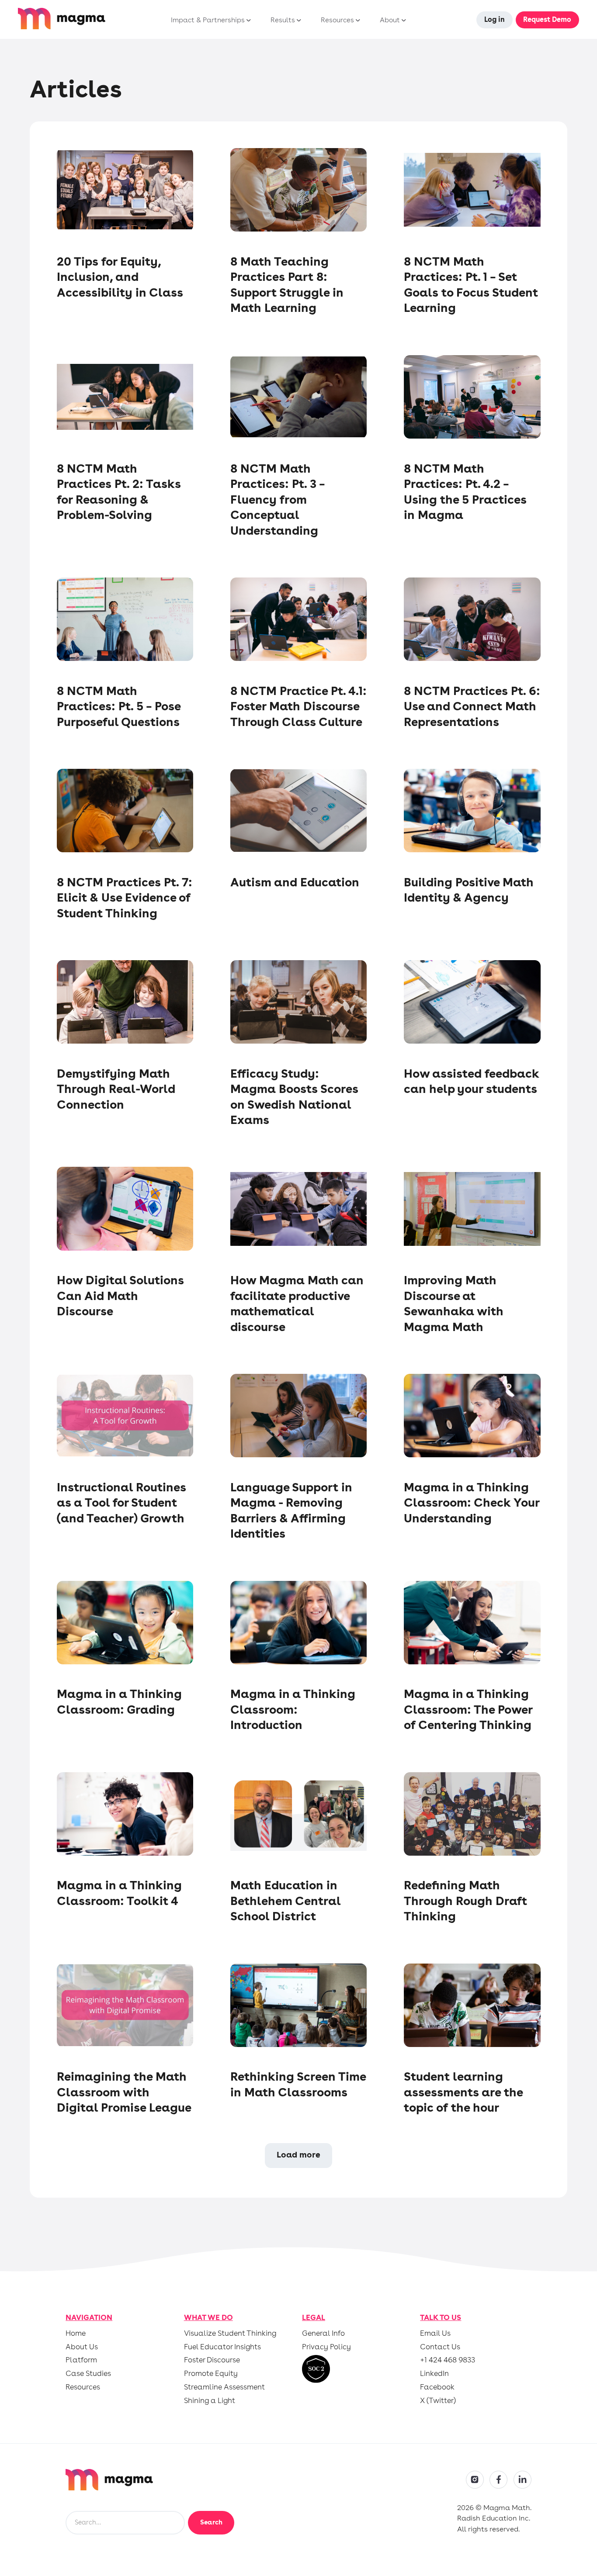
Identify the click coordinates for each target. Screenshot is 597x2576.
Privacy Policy (326, 2347)
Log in (495, 19)
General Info (323, 2333)
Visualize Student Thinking (230, 2333)
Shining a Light (210, 2401)
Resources (83, 2387)
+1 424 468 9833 (448, 2360)
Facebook (437, 2387)
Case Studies (88, 2374)
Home (76, 2333)
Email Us (435, 2333)
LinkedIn (434, 2374)
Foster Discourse (212, 2360)
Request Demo (547, 19)
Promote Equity (211, 2374)
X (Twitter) (438, 2401)
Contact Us (440, 2347)
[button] (209, 20)
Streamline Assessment (224, 2387)
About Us (82, 2347)
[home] (62, 19)
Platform (81, 2360)
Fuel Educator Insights (222, 2347)
